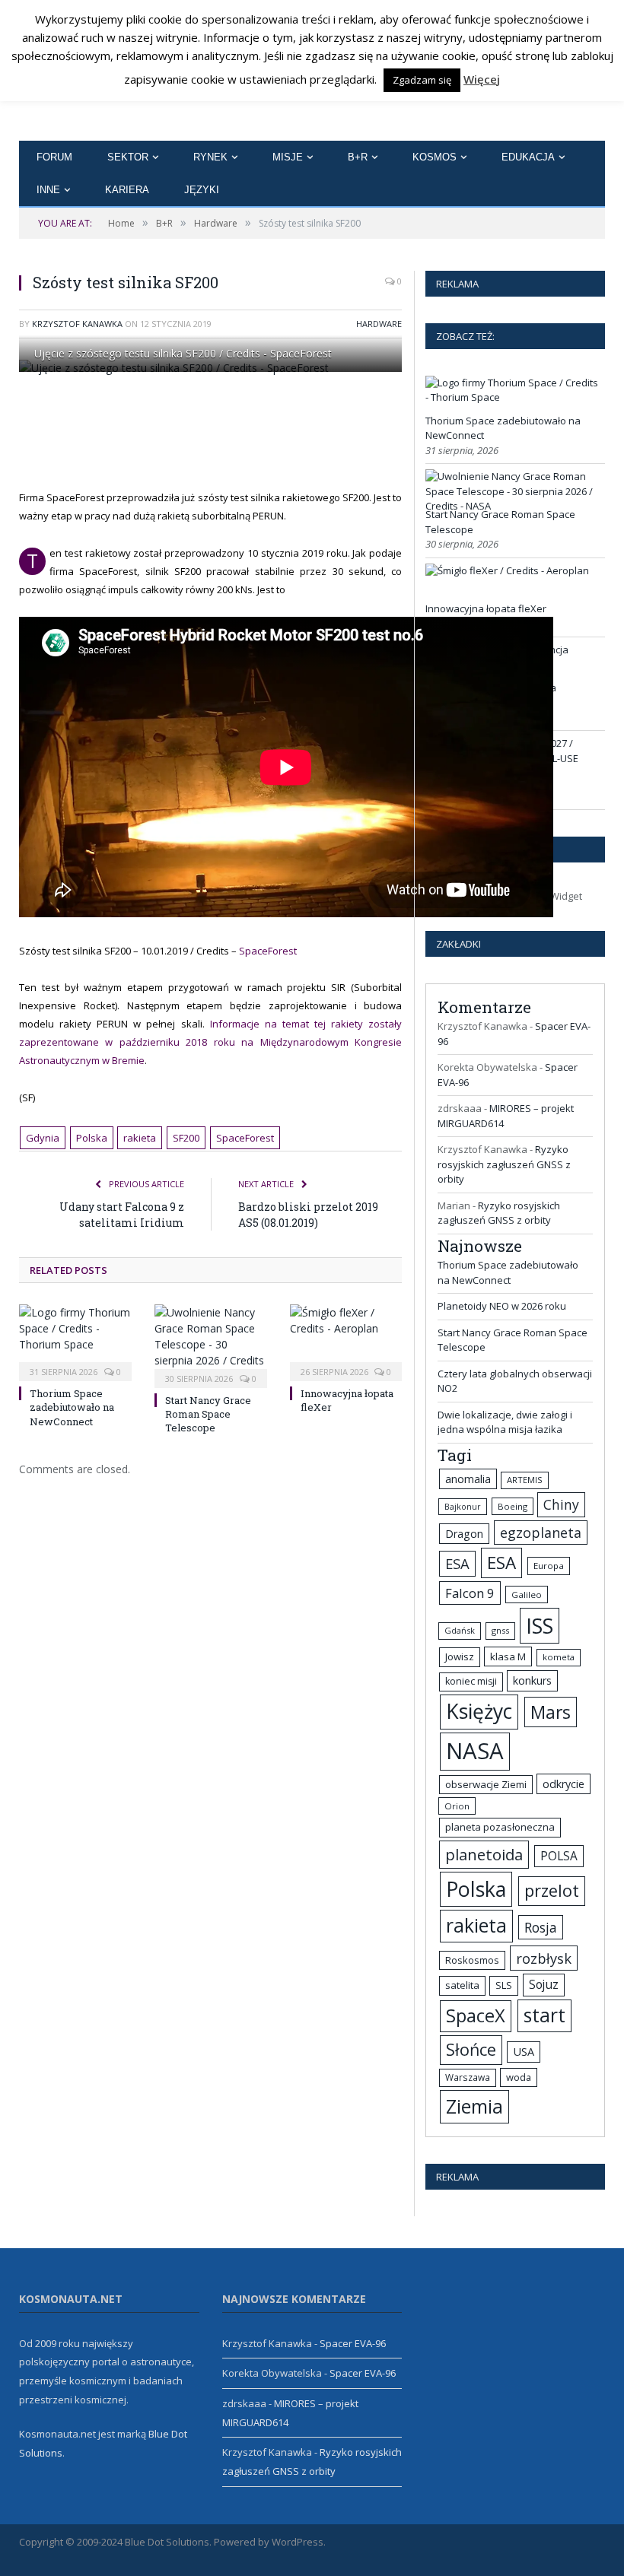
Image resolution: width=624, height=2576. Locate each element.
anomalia (468, 1479)
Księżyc (479, 1711)
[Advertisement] (304, 430)
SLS (504, 1985)
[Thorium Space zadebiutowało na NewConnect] (75, 1341)
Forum (54, 157)
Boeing (513, 1506)
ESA (457, 1563)
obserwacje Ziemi (486, 1784)
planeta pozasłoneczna (500, 1827)
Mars (551, 1712)
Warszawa (468, 2077)
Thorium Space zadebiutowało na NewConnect (72, 1407)
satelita (462, 1985)
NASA (475, 1751)
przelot (552, 1890)
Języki (202, 190)
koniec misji (471, 1681)
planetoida (484, 1854)
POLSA (559, 1856)
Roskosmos (472, 1960)
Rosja (541, 1927)
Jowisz (460, 1656)
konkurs (532, 1680)
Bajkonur (463, 1507)
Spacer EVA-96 (353, 2343)
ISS (540, 1626)
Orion (457, 1806)
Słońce (471, 2049)
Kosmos (435, 157)
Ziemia (474, 2106)
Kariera (127, 190)
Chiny (561, 1504)
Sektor (128, 157)
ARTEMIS (525, 1480)
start (544, 2015)
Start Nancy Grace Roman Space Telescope (208, 1414)
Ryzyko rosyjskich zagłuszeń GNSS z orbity (504, 1164)
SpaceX (476, 2015)
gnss (500, 1630)
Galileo (527, 1595)
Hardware (379, 324)
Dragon (464, 1534)
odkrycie (564, 1784)
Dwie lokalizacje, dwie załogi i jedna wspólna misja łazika (505, 1422)
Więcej (482, 79)
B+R (358, 157)
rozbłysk (544, 1958)
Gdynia (43, 1138)
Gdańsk (460, 1630)
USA (524, 2052)
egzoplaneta (541, 1533)
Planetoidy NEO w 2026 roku (502, 1306)
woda (519, 2077)
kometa (559, 1657)
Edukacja (528, 157)
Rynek (210, 157)
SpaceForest (268, 951)
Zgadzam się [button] (422, 80)
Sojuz (544, 1984)
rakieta (140, 1138)
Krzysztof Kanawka (77, 324)
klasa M (508, 1656)
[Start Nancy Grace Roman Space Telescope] (211, 1344)
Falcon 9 (470, 1593)
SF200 (186, 1138)
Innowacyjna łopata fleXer (486, 608)
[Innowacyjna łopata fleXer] (346, 1341)
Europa (549, 1566)
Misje (288, 157)
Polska (92, 1138)
